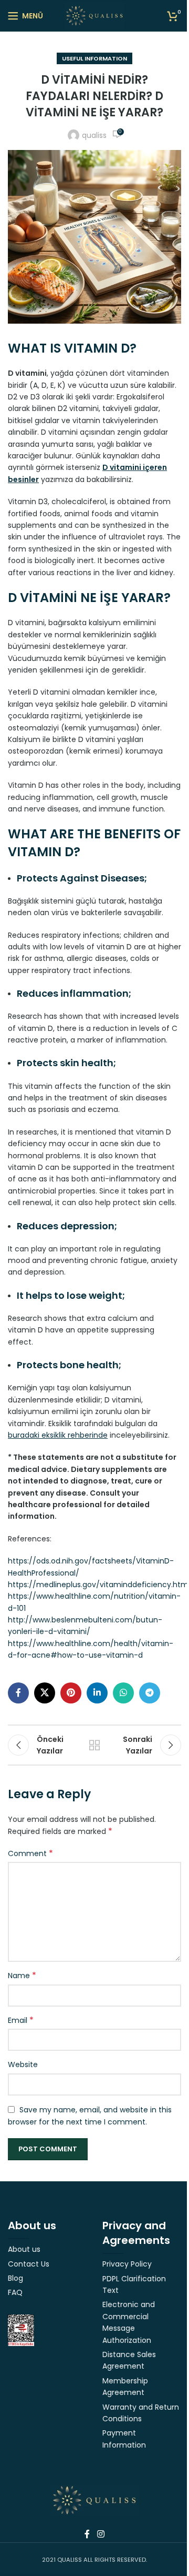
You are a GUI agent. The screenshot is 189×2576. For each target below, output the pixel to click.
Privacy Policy (127, 2264)
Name (22, 1976)
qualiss (94, 135)
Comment (30, 1853)
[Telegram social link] (150, 1693)
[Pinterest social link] (71, 1693)
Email (21, 2020)
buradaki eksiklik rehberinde (58, 1435)
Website (23, 2064)
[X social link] (45, 1693)
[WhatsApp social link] (123, 1693)
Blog (15, 2278)
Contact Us (29, 2264)
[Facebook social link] (18, 1693)
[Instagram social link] (101, 2534)
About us (24, 2249)
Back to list (94, 1745)
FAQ (15, 2292)
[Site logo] (95, 15)
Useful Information (94, 58)
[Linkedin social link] (97, 1693)
